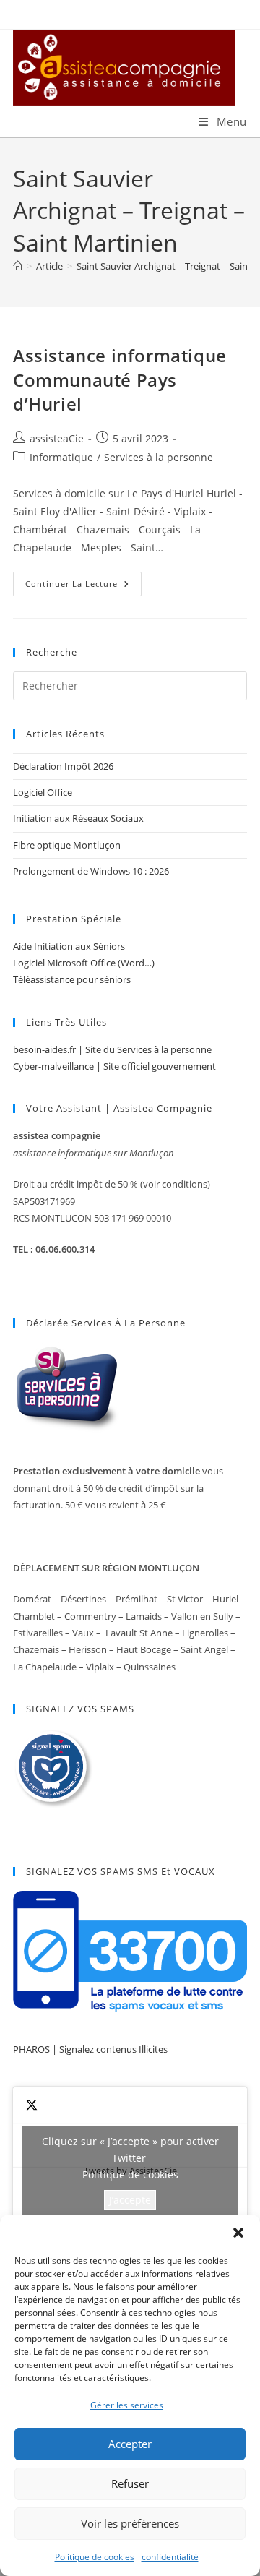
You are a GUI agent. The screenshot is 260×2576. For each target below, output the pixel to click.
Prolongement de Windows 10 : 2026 (91, 871)
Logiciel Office (43, 792)
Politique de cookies (95, 2557)
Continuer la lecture (83, 587)
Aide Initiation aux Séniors (69, 946)
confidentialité (170, 2557)
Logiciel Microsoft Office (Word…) (84, 963)
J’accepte (130, 2200)
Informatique (61, 457)
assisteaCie (57, 438)
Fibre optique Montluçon (67, 845)
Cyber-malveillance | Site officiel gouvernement (114, 1066)
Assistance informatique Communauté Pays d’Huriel (120, 379)
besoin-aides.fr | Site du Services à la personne (112, 1049)
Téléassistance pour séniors (72, 979)
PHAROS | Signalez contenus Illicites (90, 2049)
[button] (238, 2233)
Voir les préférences (130, 2523)
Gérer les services (127, 2405)
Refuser (130, 2483)
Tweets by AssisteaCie (130, 2171)
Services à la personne (159, 457)
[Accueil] (18, 266)
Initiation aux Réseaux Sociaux (78, 818)
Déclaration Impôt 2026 (63, 766)
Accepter (130, 2444)
